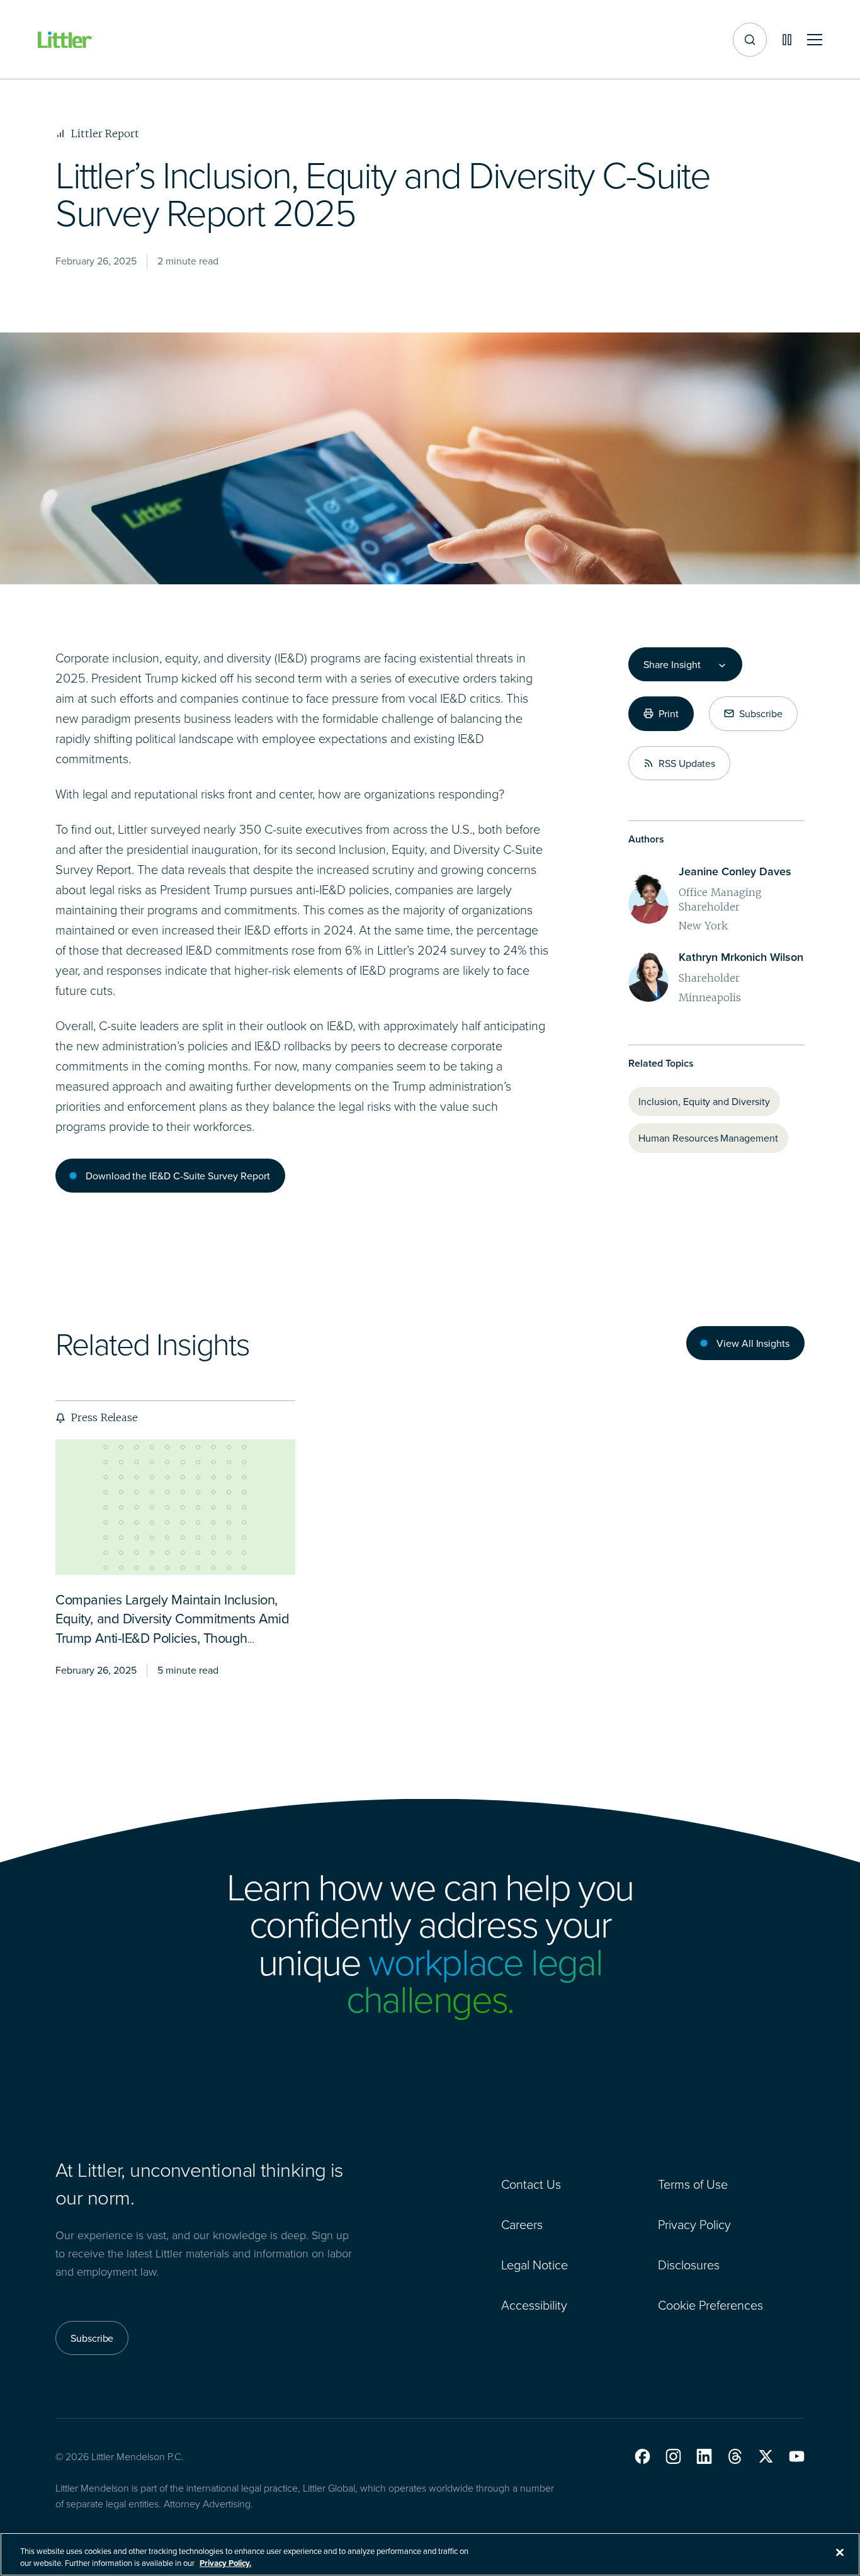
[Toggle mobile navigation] (815, 40)
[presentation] (175, 1507)
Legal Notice (535, 2264)
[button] (642, 2456)
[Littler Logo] (65, 40)
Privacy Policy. (225, 2563)
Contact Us (531, 2184)
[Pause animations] (787, 40)
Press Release (104, 1417)
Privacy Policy (694, 2224)
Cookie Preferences (710, 2305)
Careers (522, 2224)
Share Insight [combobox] (672, 664)
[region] (430, 2554)
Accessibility (534, 2305)
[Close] (840, 2553)
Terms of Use (693, 2184)
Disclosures (689, 2264)
